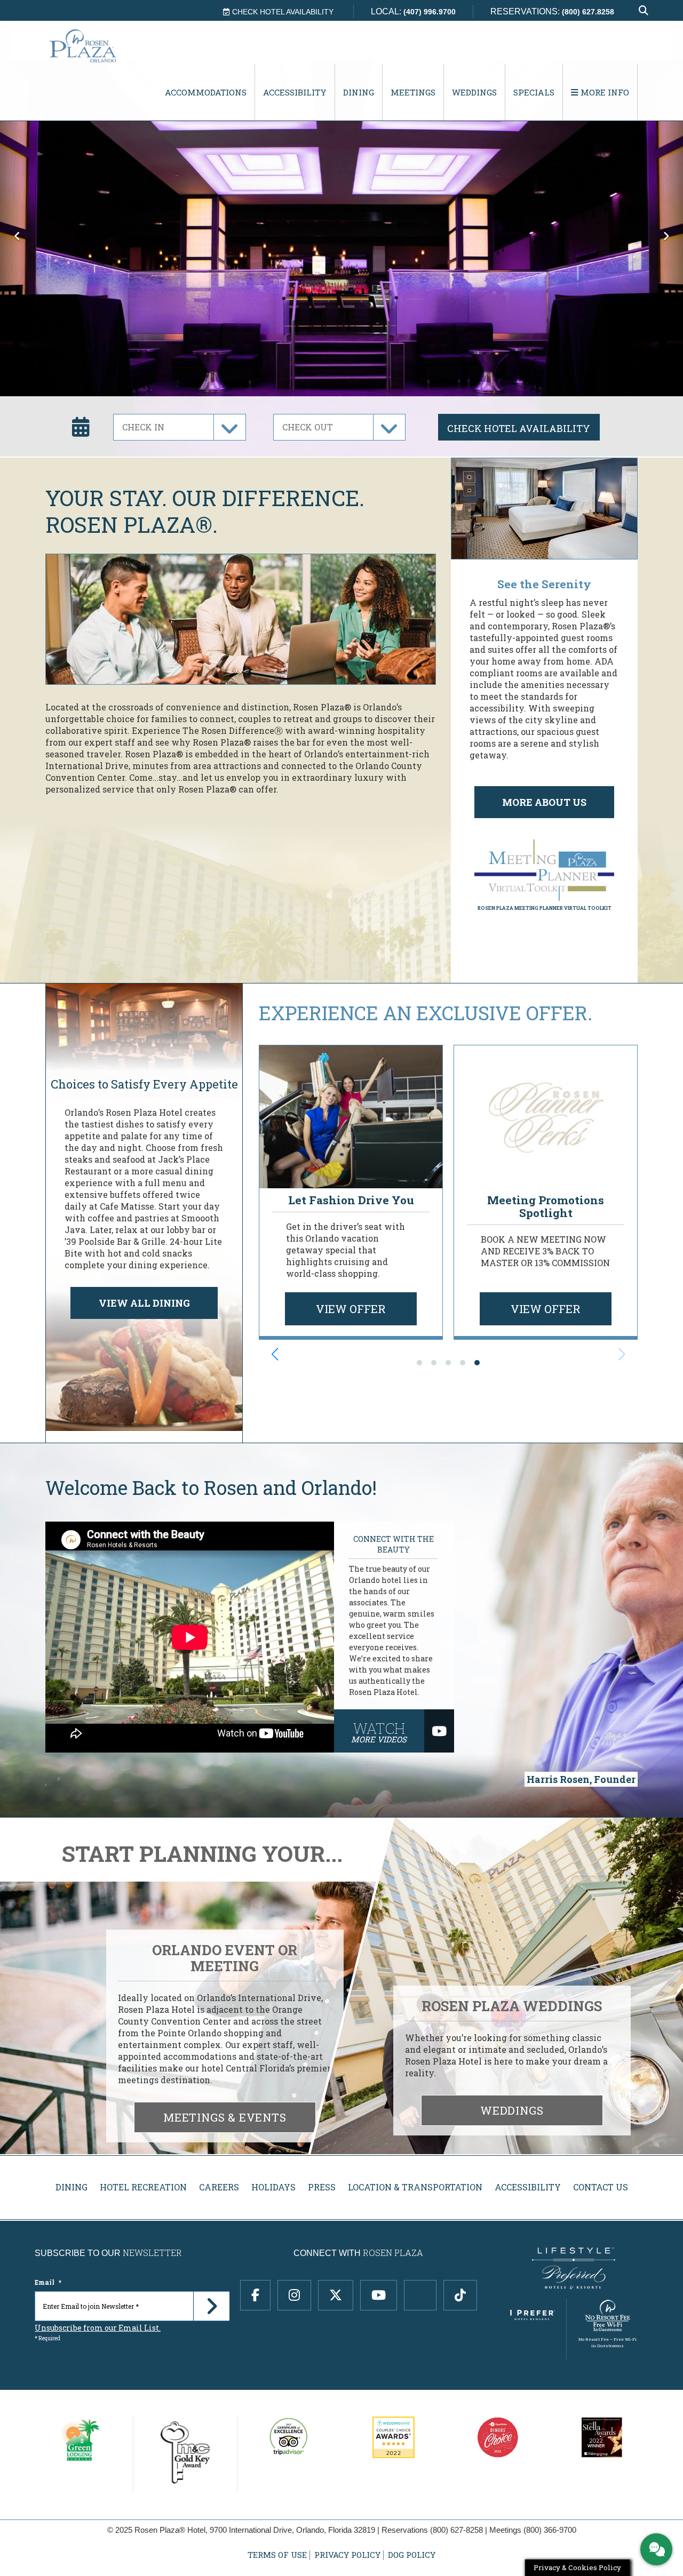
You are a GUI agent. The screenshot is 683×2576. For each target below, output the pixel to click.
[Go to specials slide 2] (434, 1363)
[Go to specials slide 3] (448, 1363)
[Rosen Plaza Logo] (105, 46)
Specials (534, 92)
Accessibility (295, 92)
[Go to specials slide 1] (419, 1363)
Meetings (413, 92)
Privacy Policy (347, 2555)
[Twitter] (336, 2295)
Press (322, 2187)
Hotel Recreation (143, 2187)
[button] (17, 228)
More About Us (544, 802)
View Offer (351, 1309)
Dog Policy (412, 2555)
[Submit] (211, 2306)
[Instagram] (294, 2295)
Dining (359, 92)
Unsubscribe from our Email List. (98, 2328)
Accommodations (206, 92)
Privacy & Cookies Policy (577, 2567)
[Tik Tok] (460, 2295)
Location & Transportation (415, 2187)
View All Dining (144, 1303)
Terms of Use (277, 2555)
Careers (219, 2187)
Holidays (273, 2187)
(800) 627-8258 (456, 2530)
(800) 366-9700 (550, 2530)
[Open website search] (644, 11)
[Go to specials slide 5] (477, 1363)
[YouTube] (379, 2295)
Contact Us (601, 2187)
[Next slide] (622, 1354)
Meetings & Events (225, 2117)
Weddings (474, 92)
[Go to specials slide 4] (463, 1363)
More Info (604, 92)
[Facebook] (255, 2295)
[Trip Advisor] (420, 2295)
